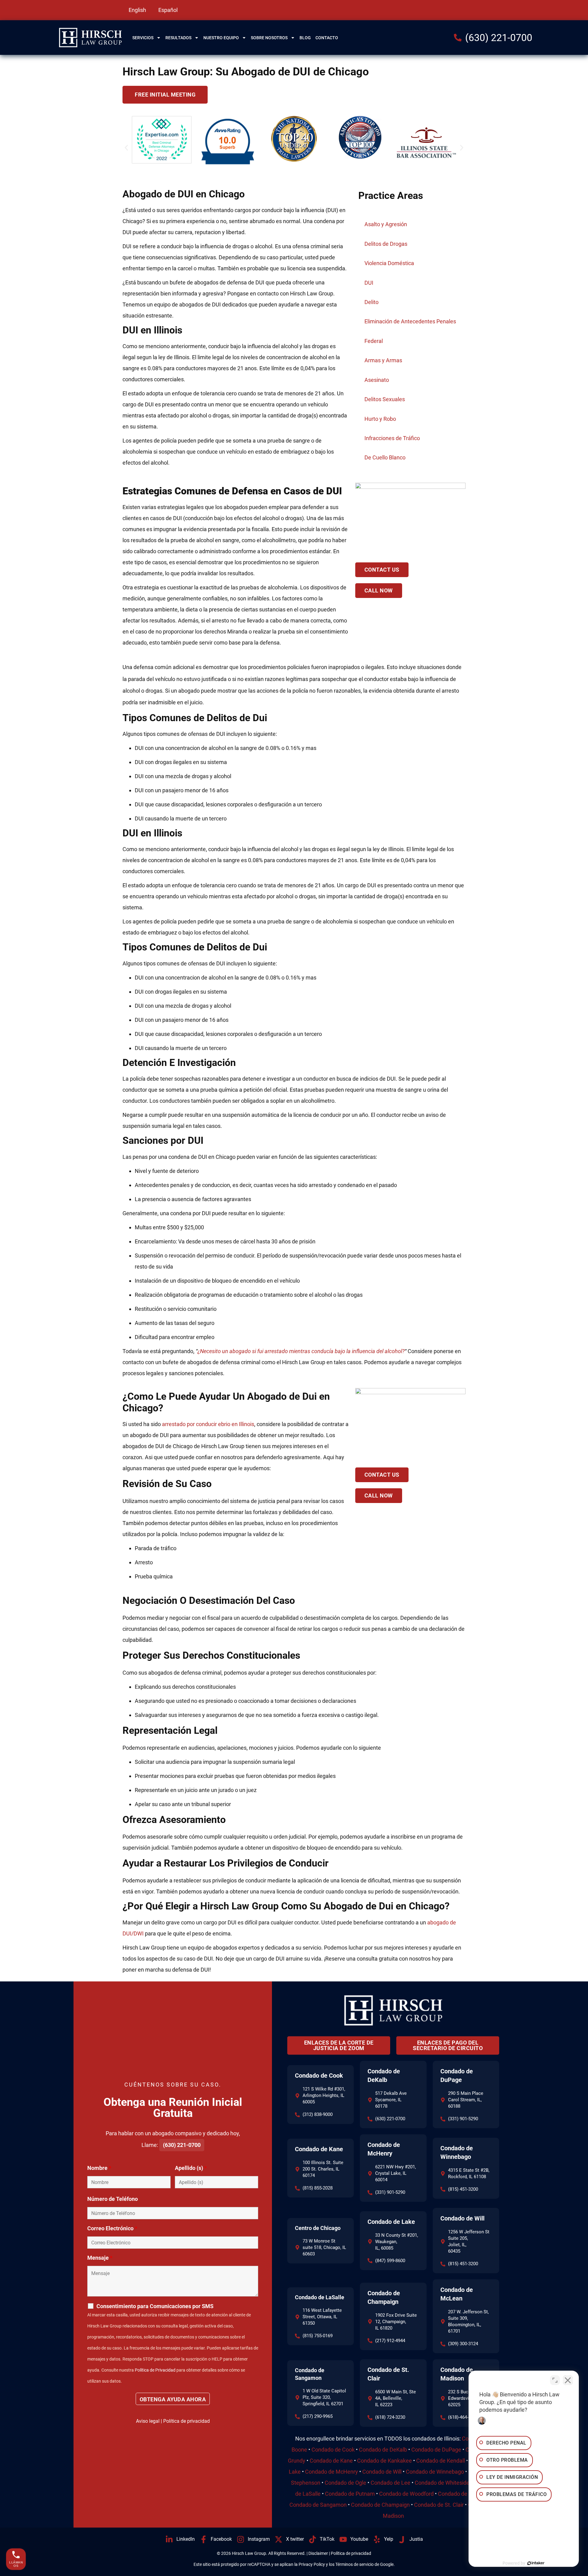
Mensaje (100, 2258)
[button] (126, 148)
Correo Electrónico (112, 2228)
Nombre (99, 2168)
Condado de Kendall (441, 2461)
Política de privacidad (187, 2421)
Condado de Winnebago (435, 2472)
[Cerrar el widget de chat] (568, 2380)
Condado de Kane (319, 2149)
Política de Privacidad (155, 2370)
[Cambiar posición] (555, 2380)
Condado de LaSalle (320, 2297)
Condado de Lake (391, 2222)
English (137, 10)
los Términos (341, 2564)
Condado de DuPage (436, 2450)
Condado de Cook (319, 2076)
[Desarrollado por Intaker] (536, 2563)
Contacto (327, 38)
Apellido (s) (191, 2168)
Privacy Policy (312, 2564)
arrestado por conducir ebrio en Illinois (208, 1424)
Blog (305, 38)
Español (168, 10)
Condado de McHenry (332, 2472)
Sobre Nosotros (269, 38)
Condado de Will (462, 2218)
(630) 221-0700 (182, 2145)
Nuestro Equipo (221, 38)
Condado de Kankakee (384, 2461)
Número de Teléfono (113, 2199)
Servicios (143, 38)
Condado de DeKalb (383, 2450)
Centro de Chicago (318, 2228)
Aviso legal (148, 2421)
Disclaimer (318, 2553)
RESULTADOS (178, 38)
